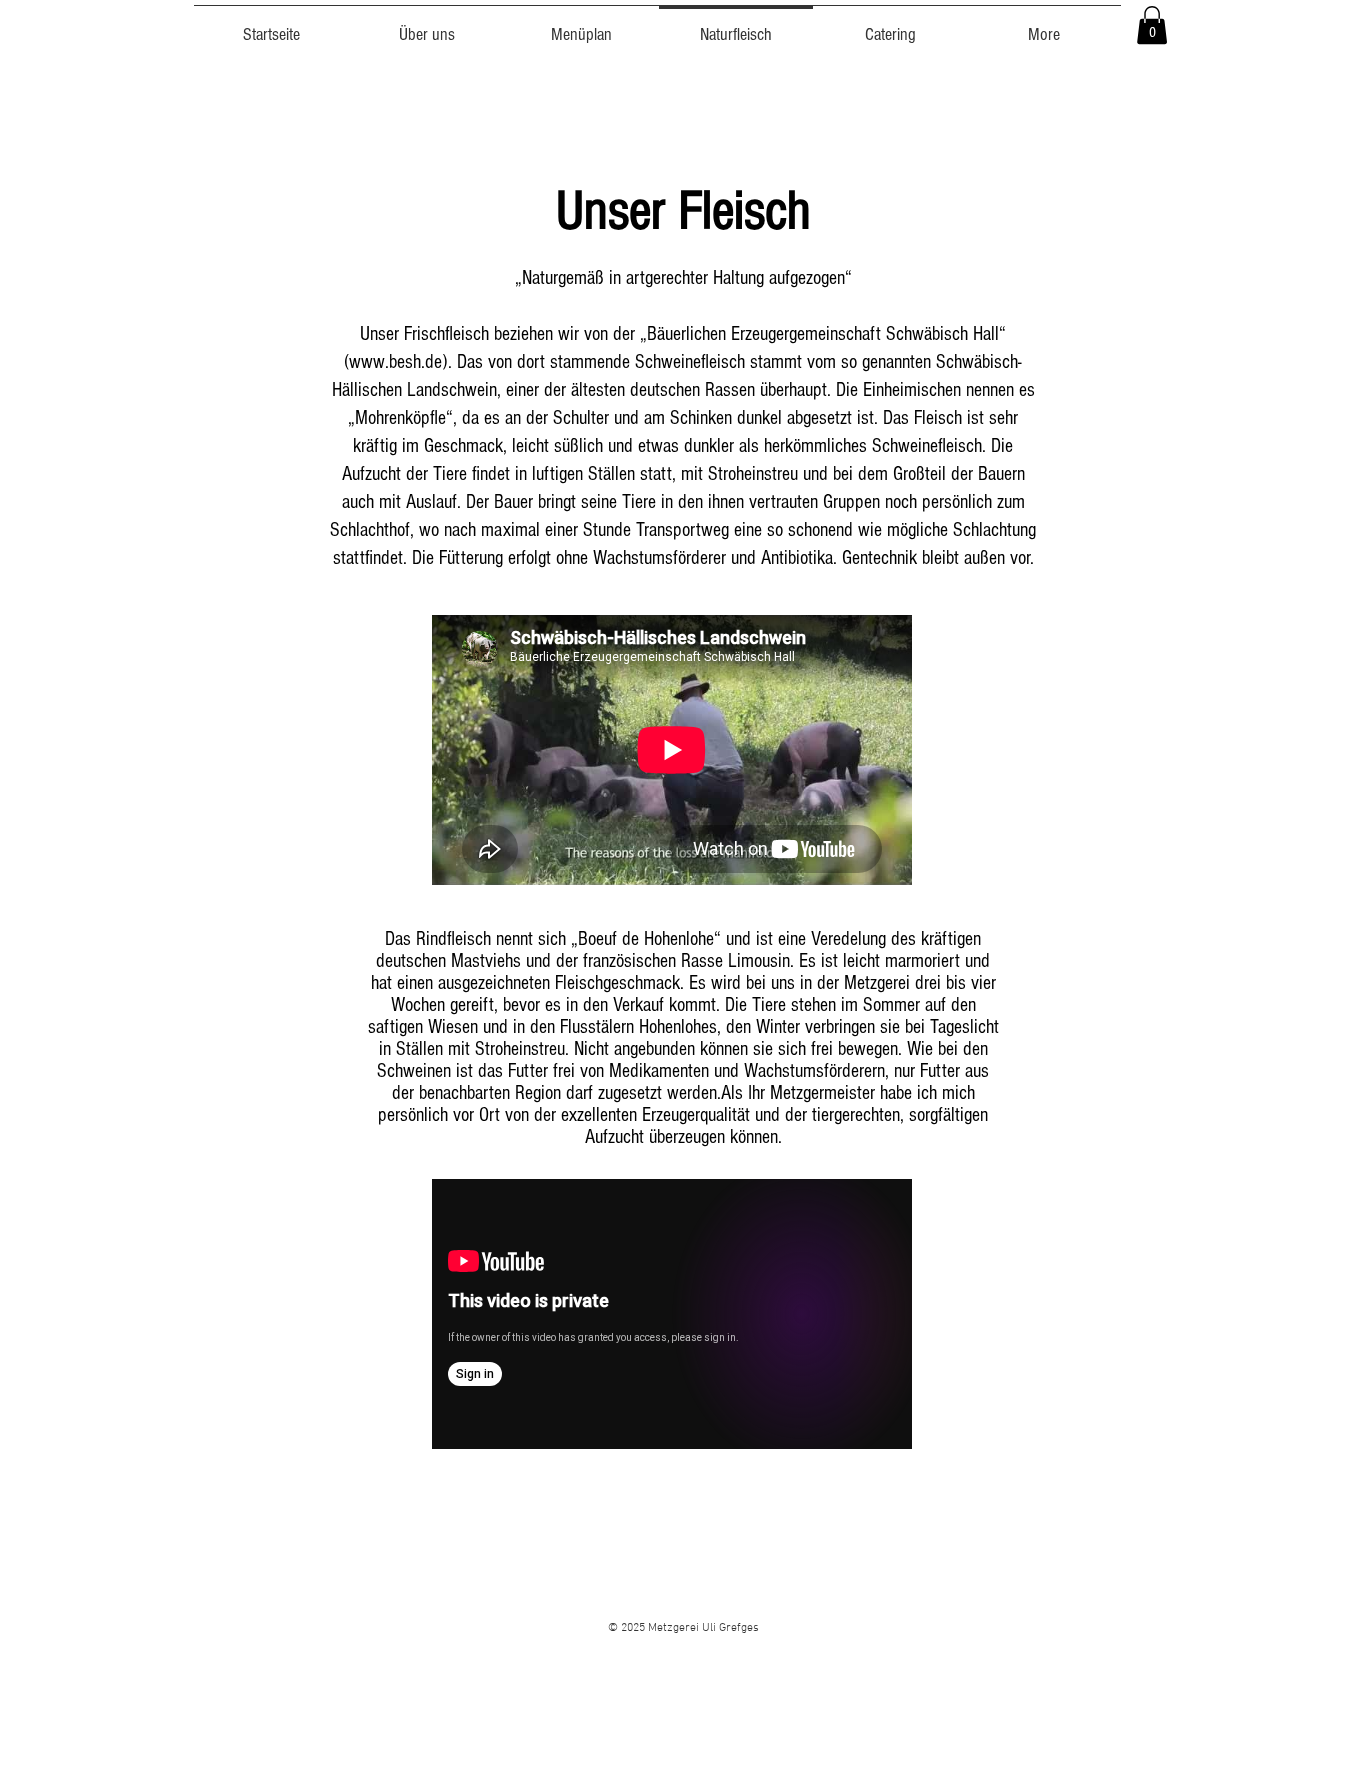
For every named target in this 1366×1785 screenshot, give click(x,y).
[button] (1152, 25)
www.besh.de (395, 362)
